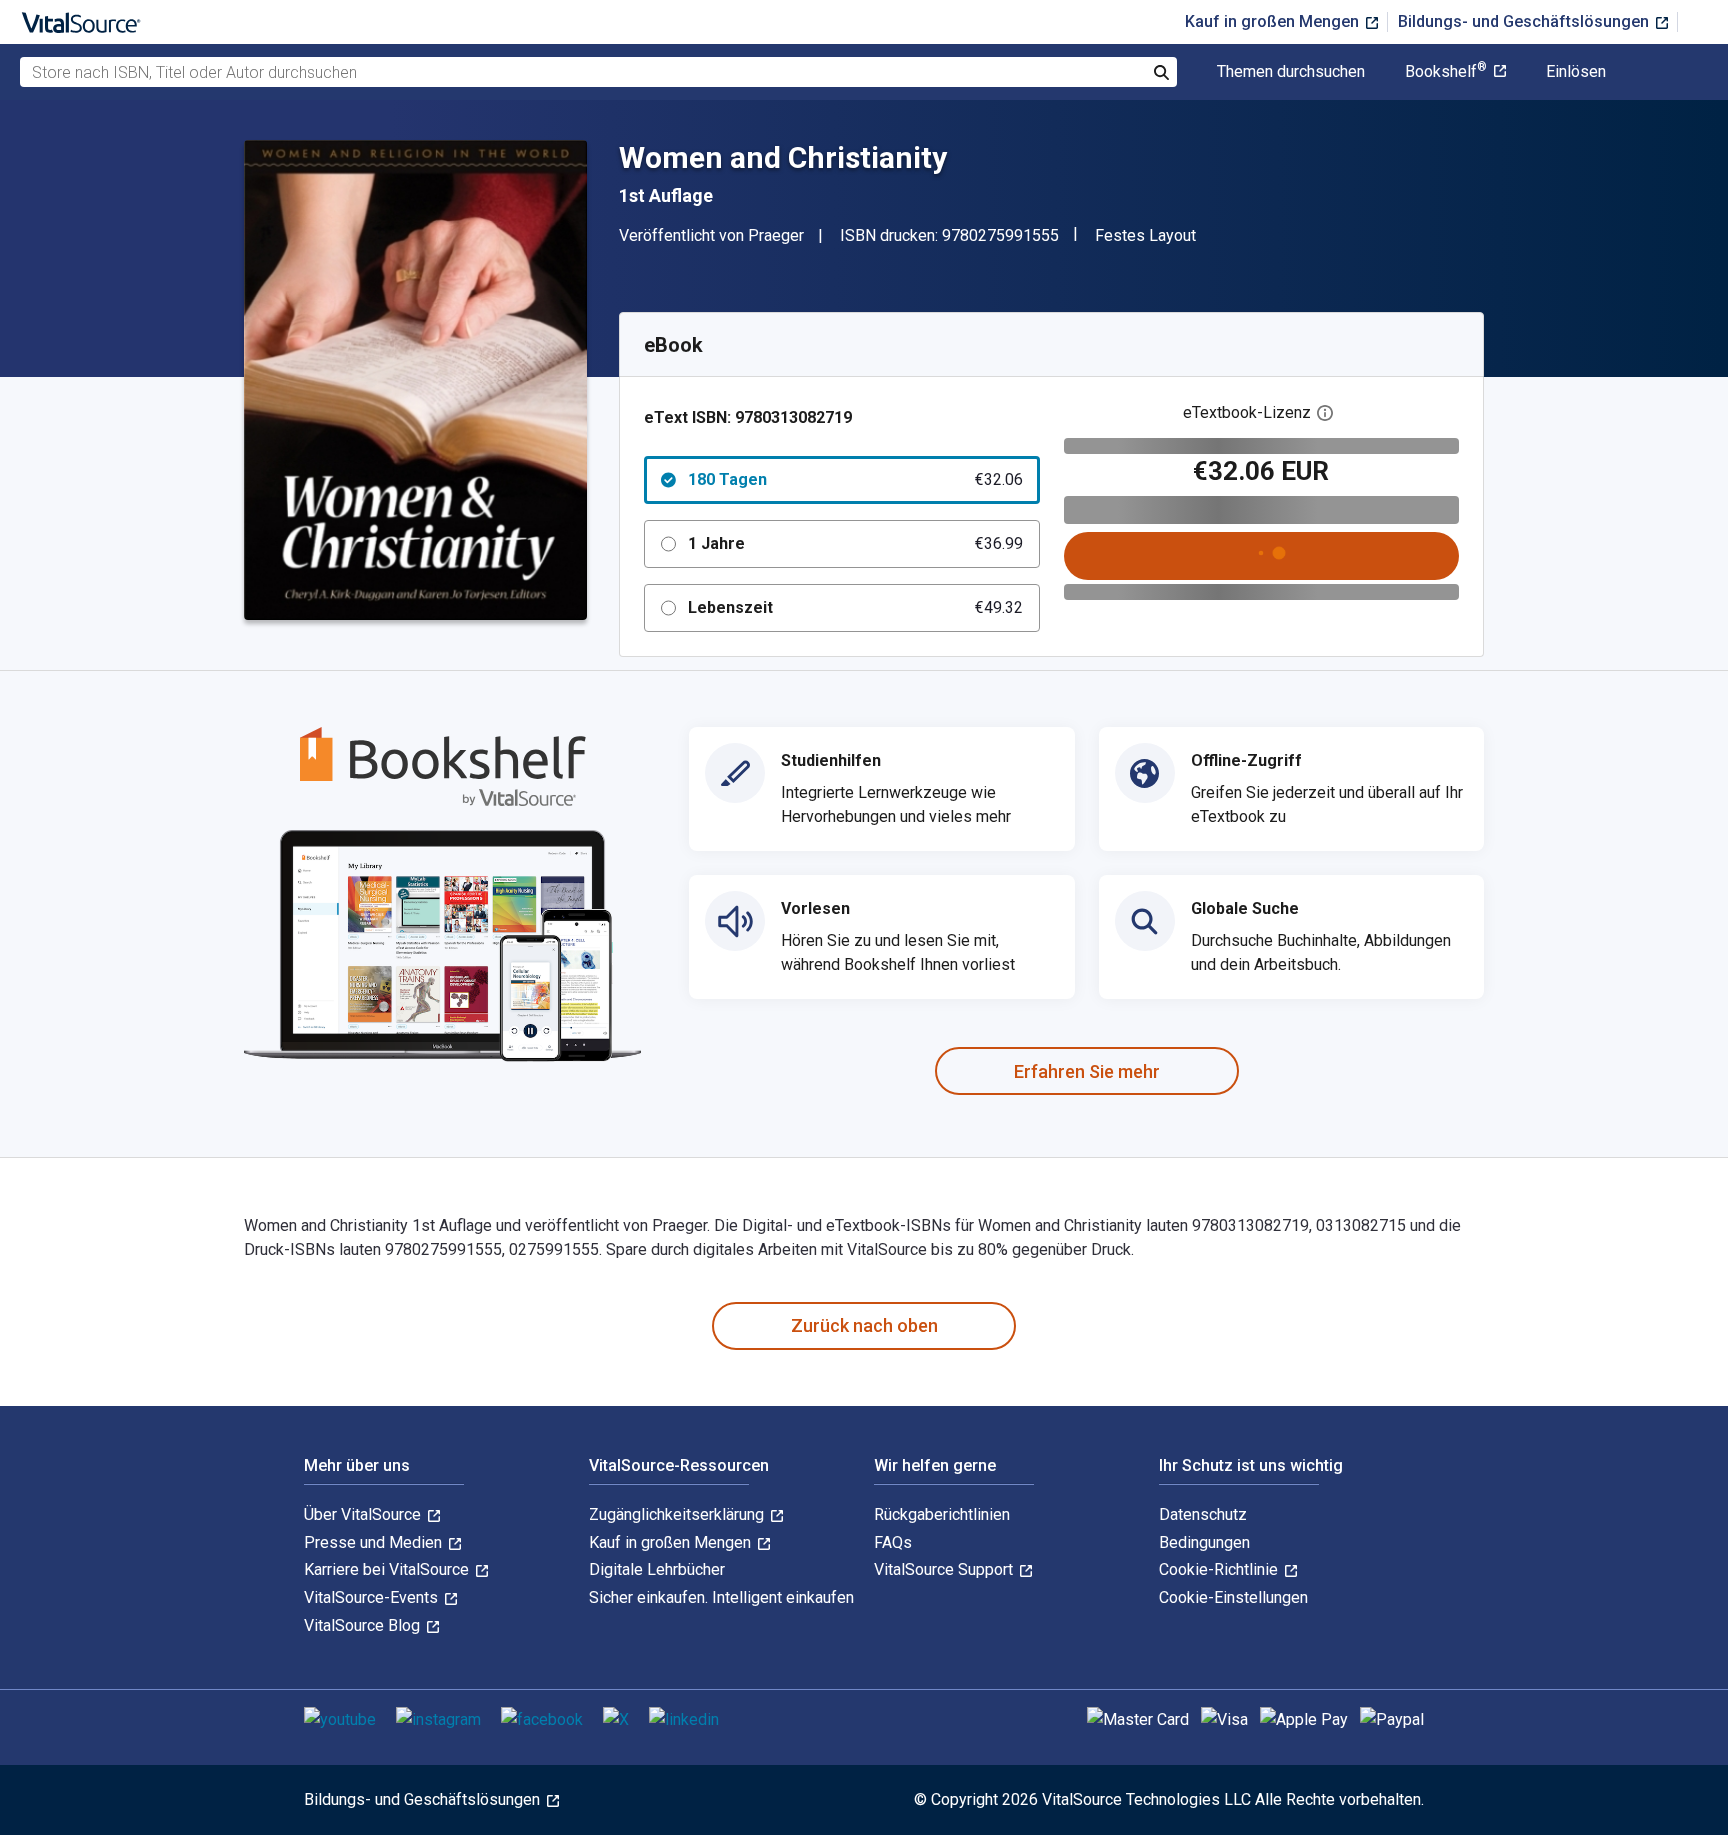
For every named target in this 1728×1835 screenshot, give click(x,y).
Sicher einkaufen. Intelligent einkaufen (721, 1597)
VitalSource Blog (364, 1625)
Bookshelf (1446, 72)
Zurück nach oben (864, 1325)
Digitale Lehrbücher (657, 1569)
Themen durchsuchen (1291, 72)
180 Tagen (855, 479)
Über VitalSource (364, 1514)
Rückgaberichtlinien (942, 1514)
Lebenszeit (855, 607)
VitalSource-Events (373, 1597)
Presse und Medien (375, 1542)
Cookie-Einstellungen (1233, 1597)
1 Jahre (855, 543)
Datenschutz (1203, 1514)
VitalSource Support (945, 1569)
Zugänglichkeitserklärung (678, 1514)
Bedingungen (1204, 1542)
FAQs (893, 1542)
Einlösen (1576, 72)
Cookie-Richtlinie (1220, 1569)
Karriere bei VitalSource (388, 1569)
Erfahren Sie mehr (1087, 1071)
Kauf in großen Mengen (1274, 21)
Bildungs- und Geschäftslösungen (1525, 21)
